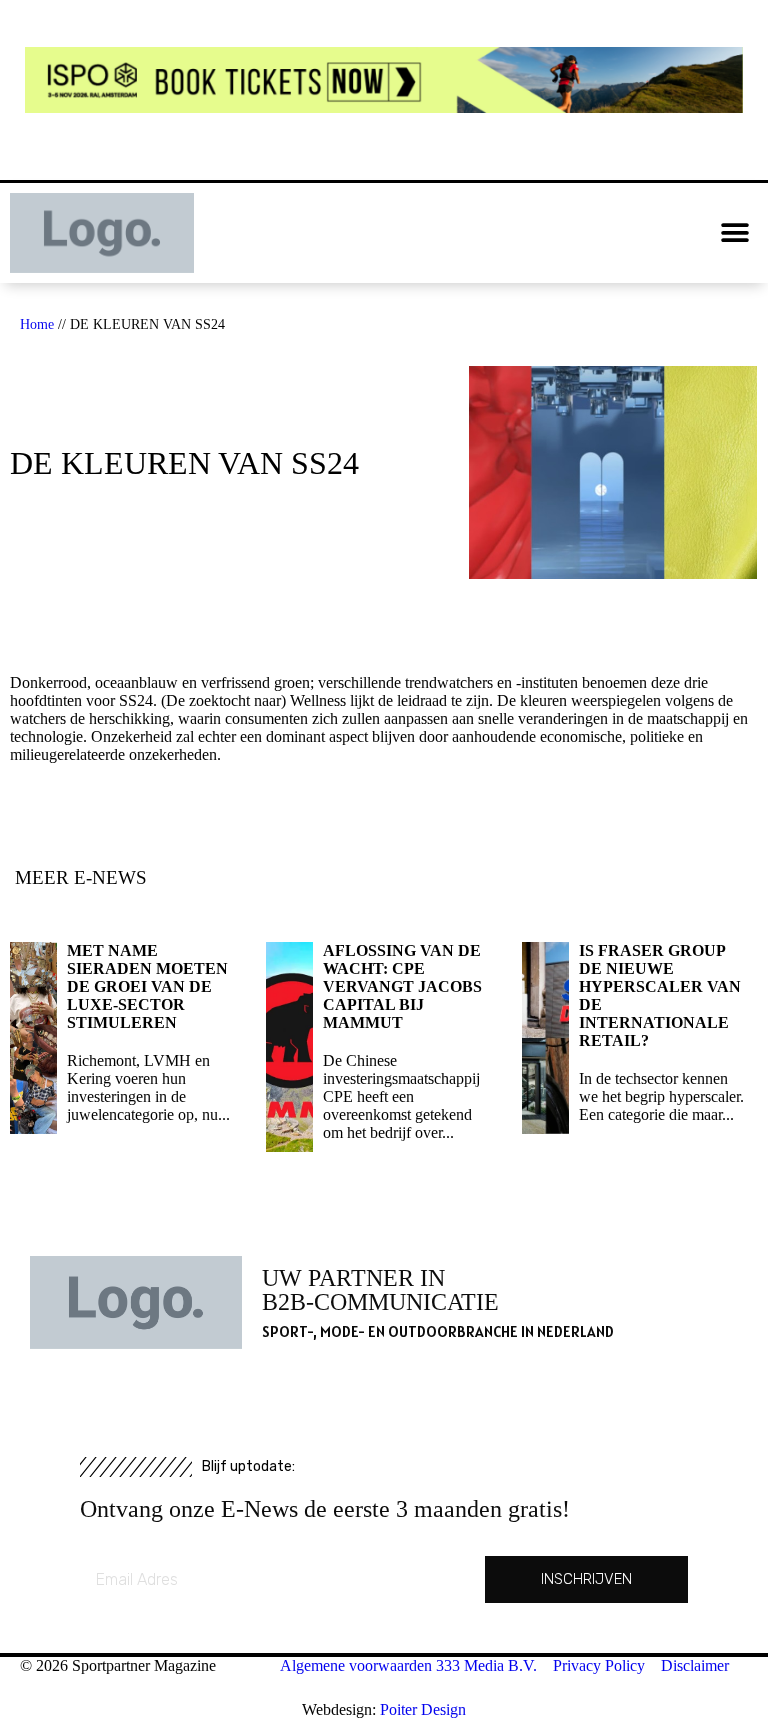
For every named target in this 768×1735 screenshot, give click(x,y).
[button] (735, 233)
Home (37, 324)
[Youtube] (384, 233)
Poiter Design (423, 1709)
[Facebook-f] (346, 233)
